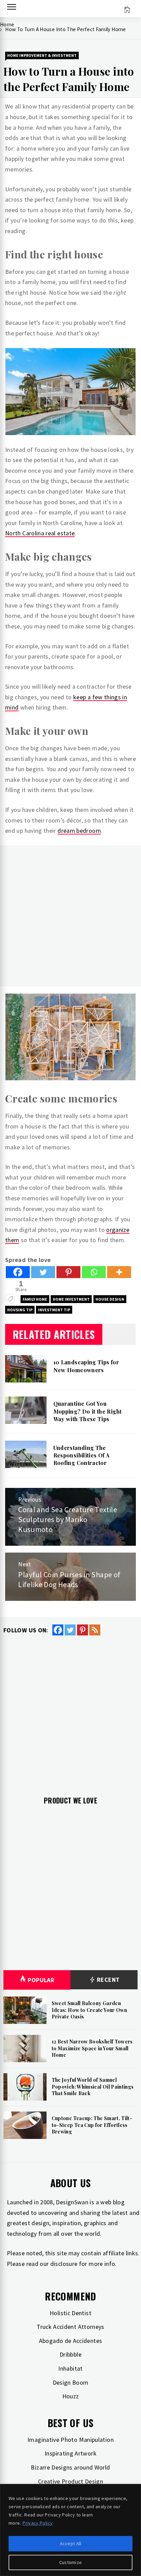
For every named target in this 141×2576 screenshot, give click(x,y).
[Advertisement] (70, 916)
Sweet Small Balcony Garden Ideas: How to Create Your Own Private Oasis (89, 2010)
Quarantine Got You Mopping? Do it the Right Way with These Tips (88, 1411)
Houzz (71, 2396)
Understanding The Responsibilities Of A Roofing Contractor (82, 1455)
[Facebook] (18, 1272)
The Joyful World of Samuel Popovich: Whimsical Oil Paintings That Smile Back (93, 2087)
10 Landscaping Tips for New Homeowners (86, 1366)
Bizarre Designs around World (70, 2467)
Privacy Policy (38, 2523)
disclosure (64, 2264)
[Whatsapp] (94, 1272)
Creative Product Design (70, 2481)
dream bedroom (79, 831)
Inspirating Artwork (70, 2453)
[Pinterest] (68, 1272)
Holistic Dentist (70, 2313)
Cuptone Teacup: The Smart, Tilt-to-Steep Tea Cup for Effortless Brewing (92, 2125)
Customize (71, 2562)
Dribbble (70, 2354)
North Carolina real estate (40, 533)
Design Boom (71, 2382)
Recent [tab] (108, 1980)
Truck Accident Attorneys (70, 2327)
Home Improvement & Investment (42, 55)
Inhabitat (70, 2368)
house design (110, 1299)
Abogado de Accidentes (71, 2341)
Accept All (71, 2543)
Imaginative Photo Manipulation (70, 2440)
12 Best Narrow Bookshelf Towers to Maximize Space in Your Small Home (92, 2048)
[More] (119, 1272)
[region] (70, 2530)
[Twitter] (43, 1272)
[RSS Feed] (95, 1630)
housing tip (20, 1310)
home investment (71, 1299)
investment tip (54, 1310)
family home (35, 1299)
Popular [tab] (41, 1980)
